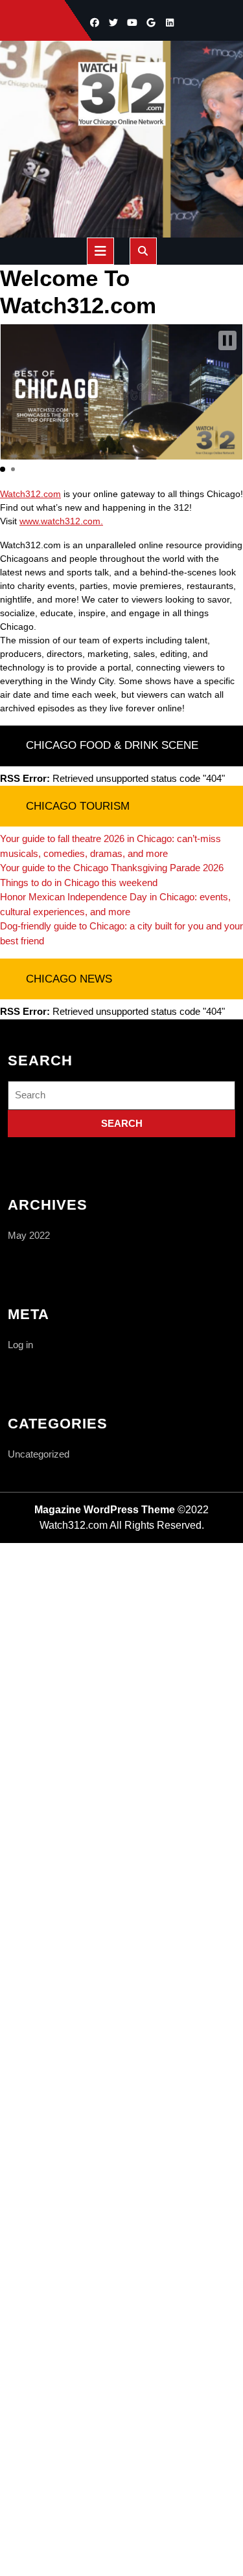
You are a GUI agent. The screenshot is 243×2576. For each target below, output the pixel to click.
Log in (20, 1345)
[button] (227, 340)
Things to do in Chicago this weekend (79, 883)
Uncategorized (39, 1454)
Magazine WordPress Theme (105, 1510)
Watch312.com (30, 494)
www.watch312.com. (61, 521)
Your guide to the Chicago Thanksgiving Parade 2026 (112, 868)
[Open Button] (100, 251)
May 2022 (29, 1235)
